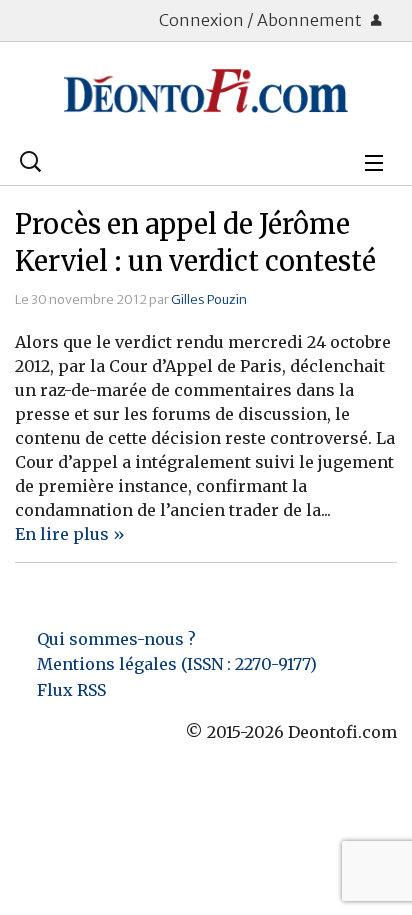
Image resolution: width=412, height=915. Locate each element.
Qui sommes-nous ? (116, 639)
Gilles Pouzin (209, 299)
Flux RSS (71, 690)
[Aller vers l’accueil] (206, 91)
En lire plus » (70, 534)
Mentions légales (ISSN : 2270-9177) (177, 664)
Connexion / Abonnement (262, 20)
